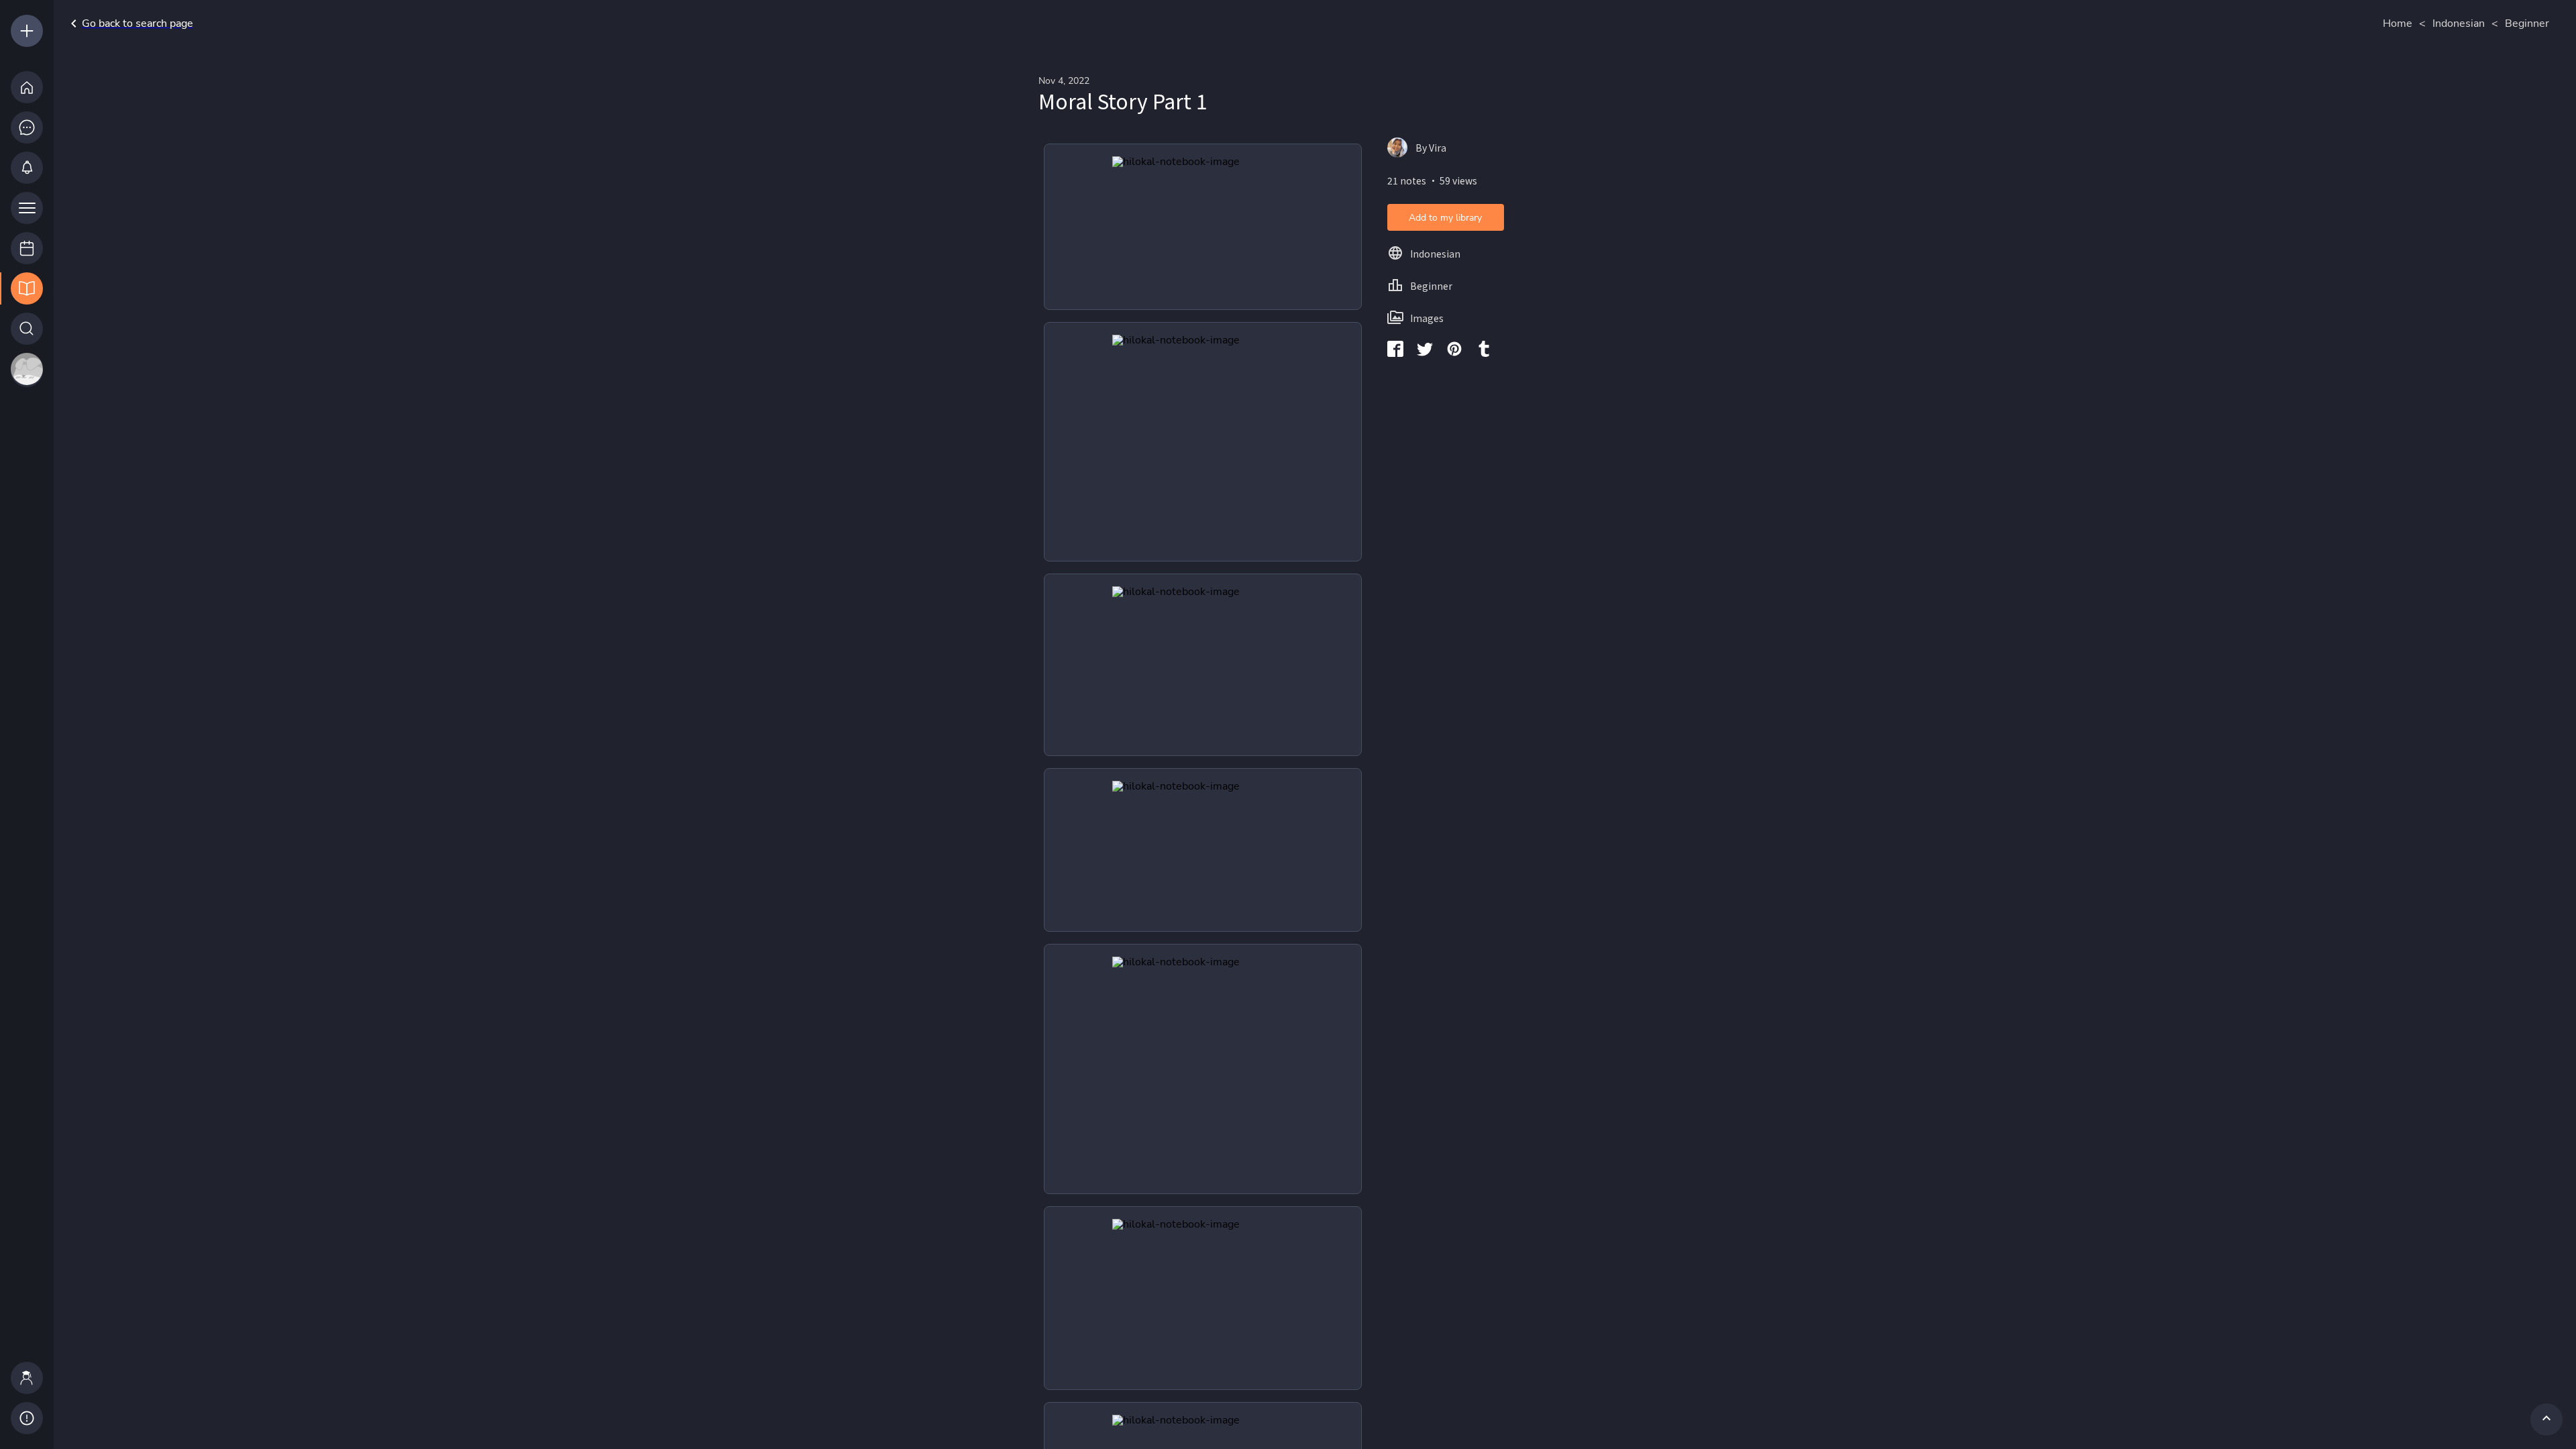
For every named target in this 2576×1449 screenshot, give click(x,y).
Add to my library (1445, 218)
